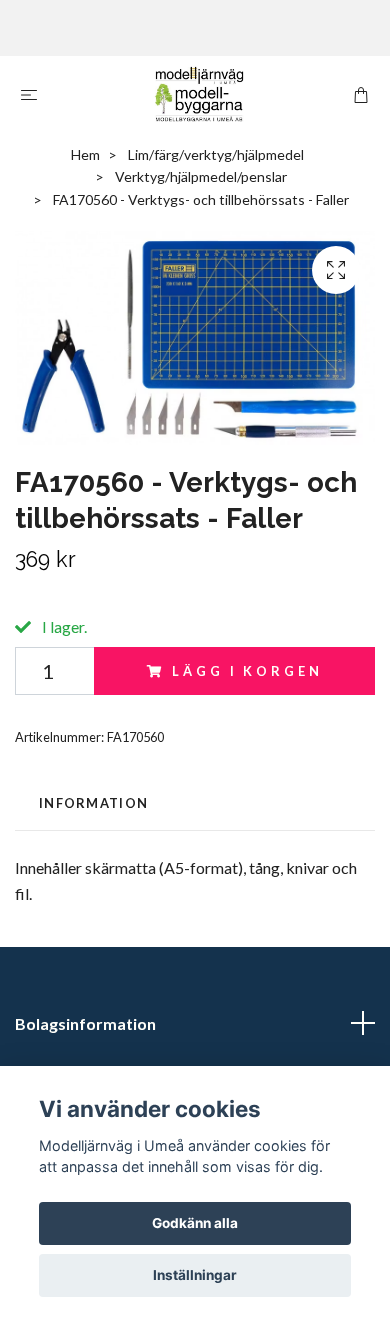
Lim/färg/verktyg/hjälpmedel (216, 154)
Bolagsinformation (85, 1023)
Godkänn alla (195, 1223)
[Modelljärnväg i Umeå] (199, 94)
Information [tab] (93, 803)
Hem (85, 154)
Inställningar (195, 1275)
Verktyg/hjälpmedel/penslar (201, 176)
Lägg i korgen (247, 671)
